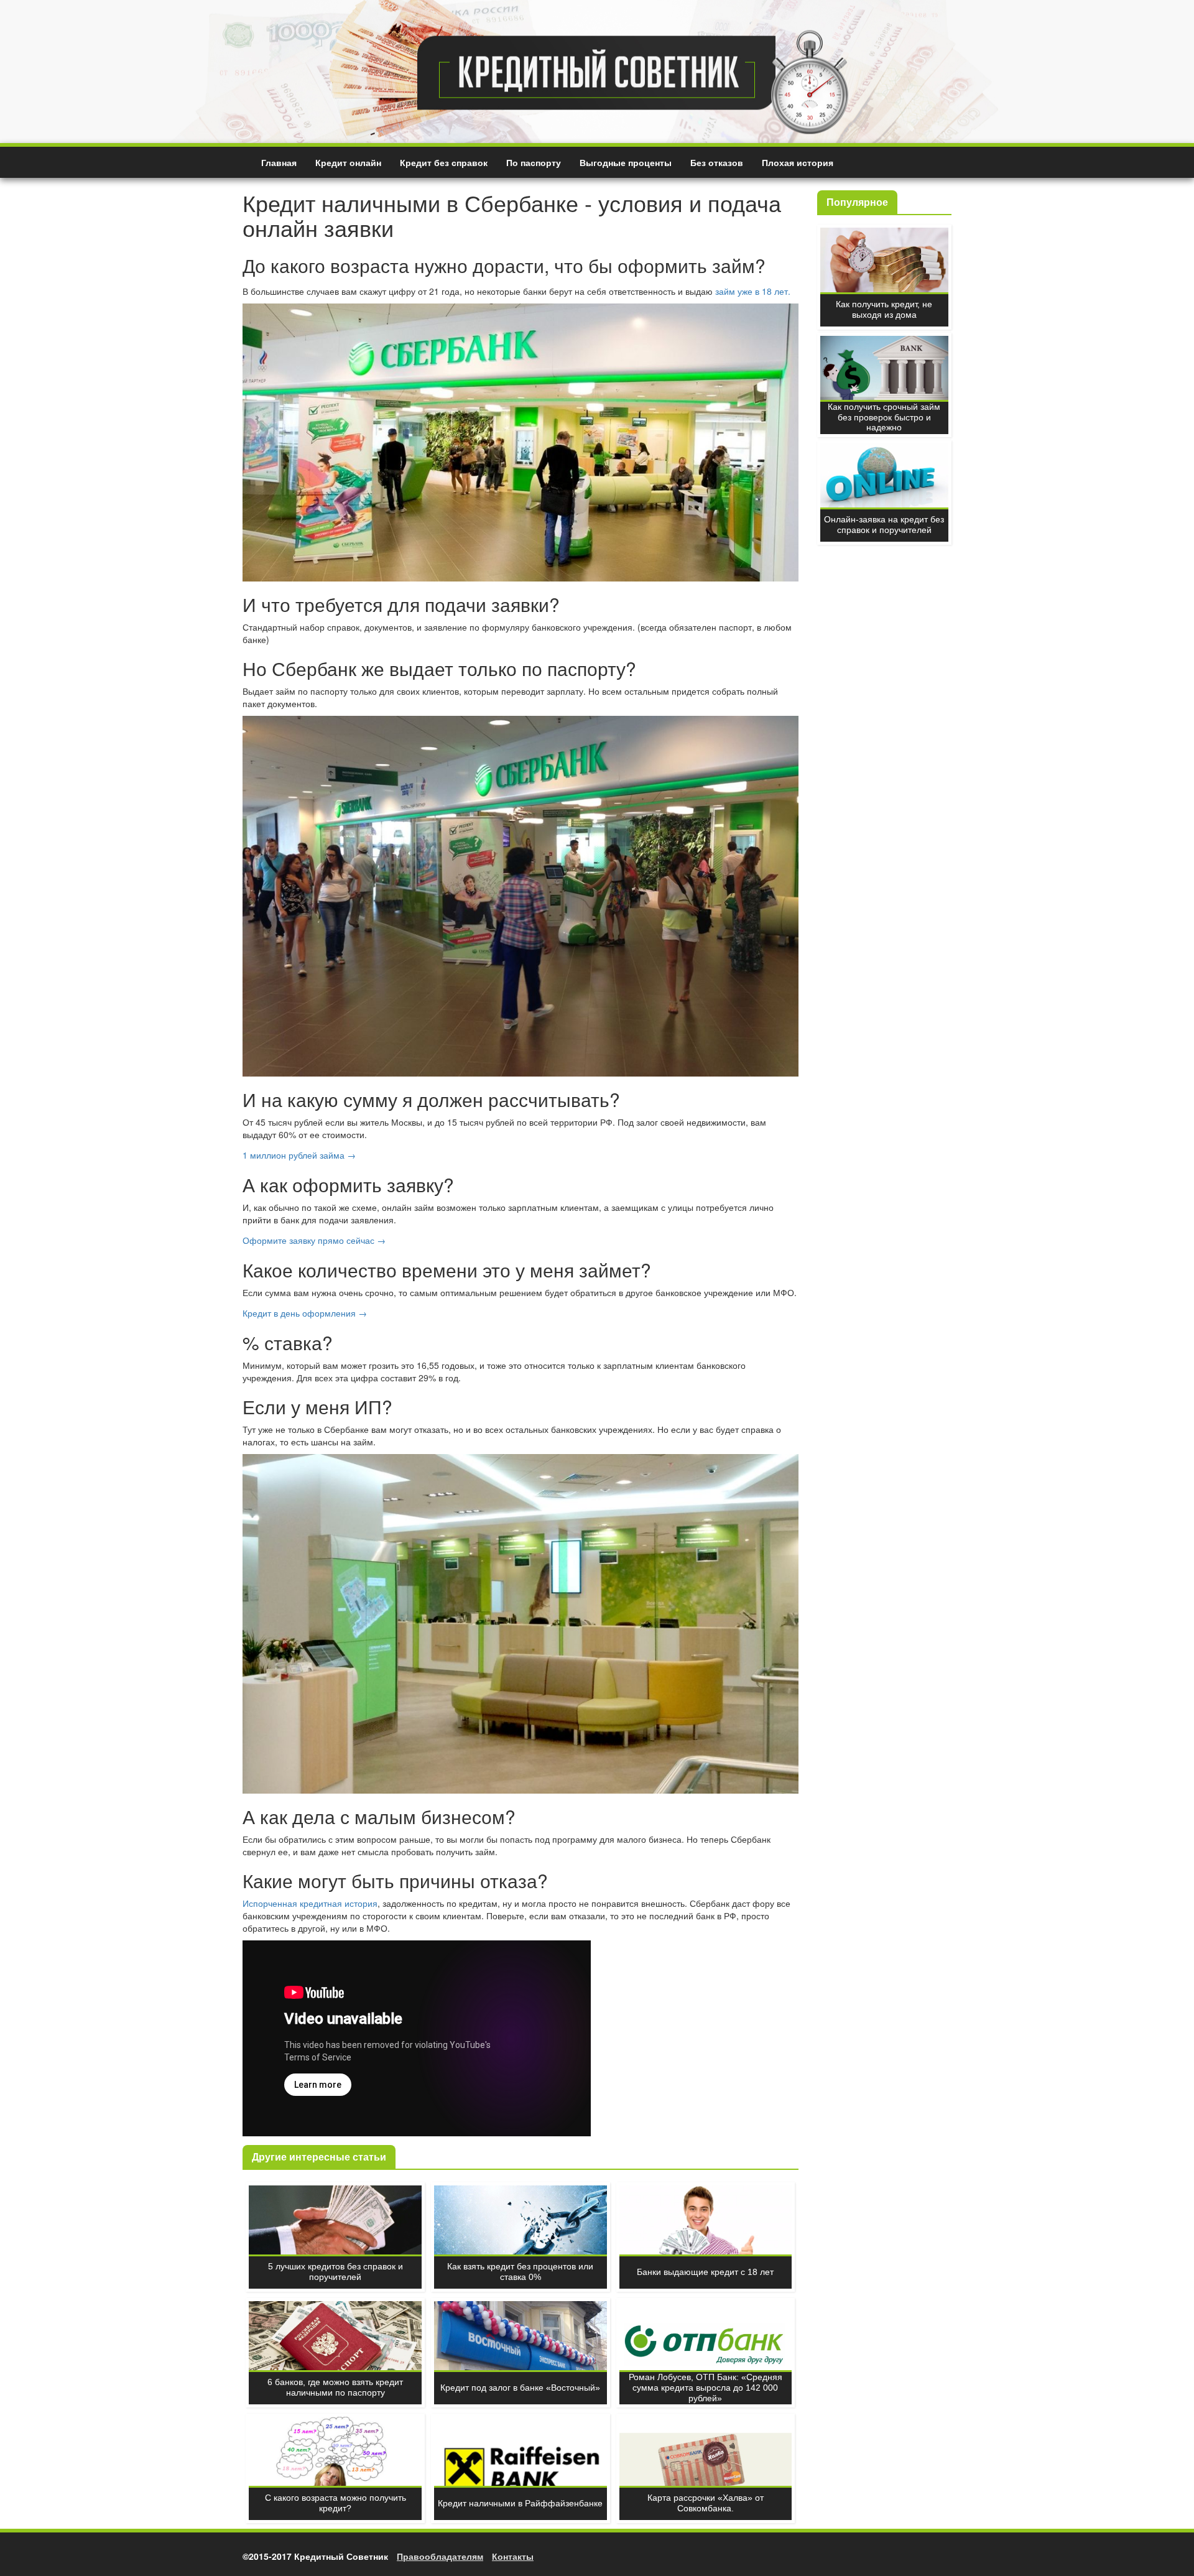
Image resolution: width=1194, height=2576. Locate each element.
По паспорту (534, 162)
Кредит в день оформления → (305, 1313)
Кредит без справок (444, 162)
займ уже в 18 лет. (753, 291)
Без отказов (717, 162)
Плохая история (798, 162)
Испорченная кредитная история (310, 1903)
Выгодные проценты (626, 162)
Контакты (513, 2556)
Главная (279, 162)
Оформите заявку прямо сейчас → (314, 1240)
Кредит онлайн (348, 162)
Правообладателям (440, 2556)
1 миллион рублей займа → (299, 1155)
